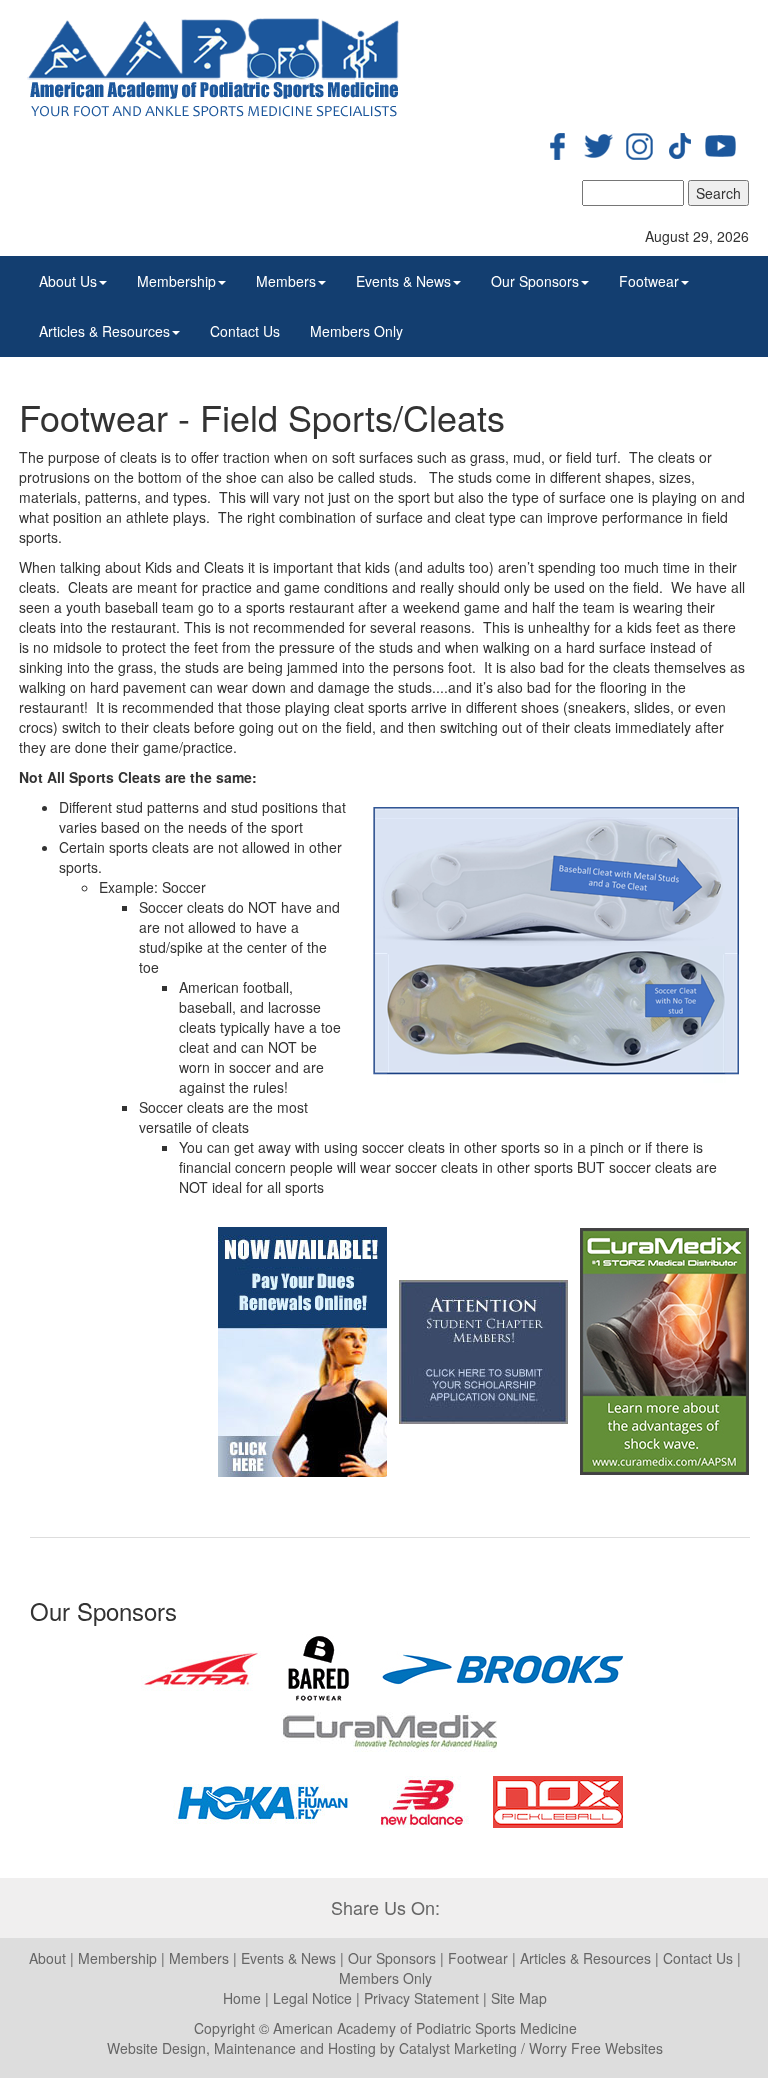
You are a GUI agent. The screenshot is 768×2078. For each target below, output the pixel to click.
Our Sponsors (394, 1958)
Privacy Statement (421, 1998)
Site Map (519, 1998)
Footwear (478, 1958)
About (47, 1958)
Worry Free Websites (596, 2048)
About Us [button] (68, 281)
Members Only (356, 331)
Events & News (290, 1958)
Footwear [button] (649, 281)
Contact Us (245, 331)
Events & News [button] (403, 281)
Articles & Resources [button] (104, 331)
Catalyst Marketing (458, 2048)
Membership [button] (176, 281)
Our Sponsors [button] (535, 281)
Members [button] (286, 281)
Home (242, 1998)
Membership (117, 1958)
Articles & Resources (585, 1958)
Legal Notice (312, 1998)
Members (199, 1958)
